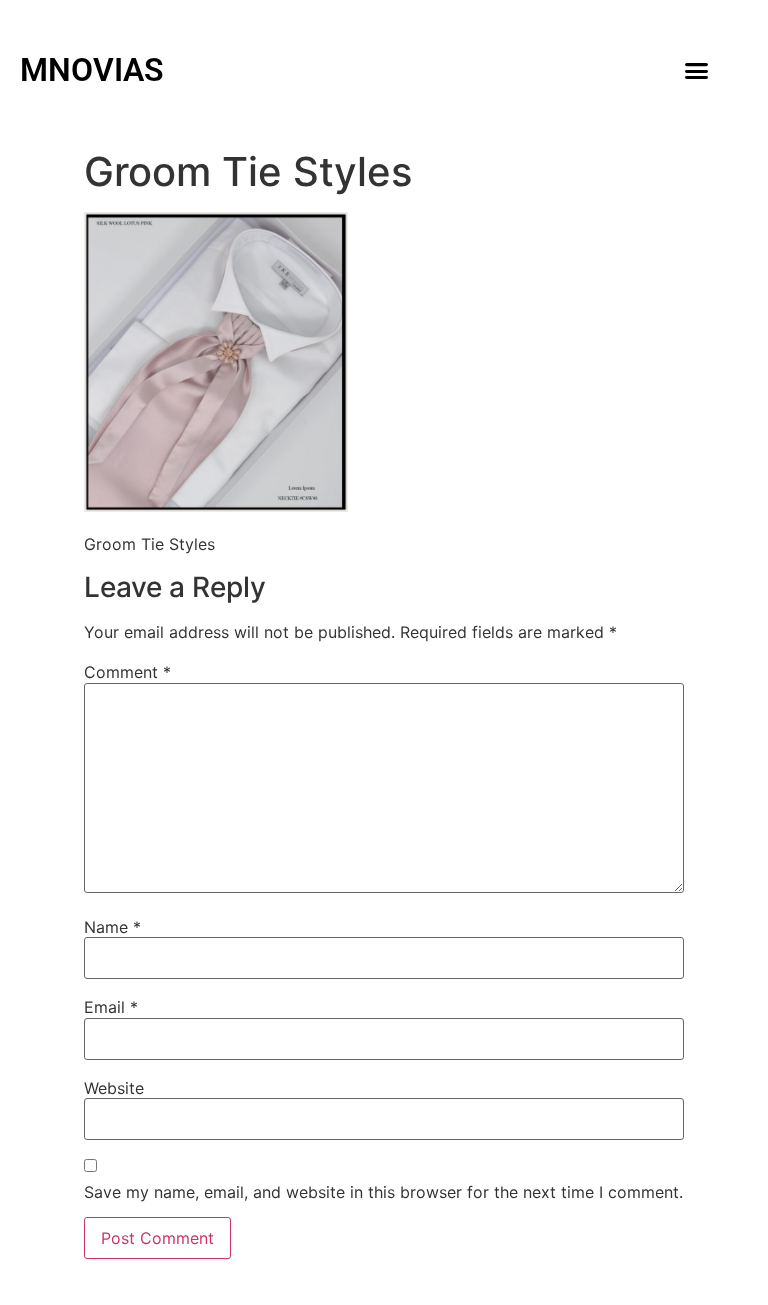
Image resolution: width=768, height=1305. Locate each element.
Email (111, 1007)
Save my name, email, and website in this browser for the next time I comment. (383, 1192)
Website (114, 1088)
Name (112, 927)
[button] (696, 70)
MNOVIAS (92, 70)
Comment (127, 672)
